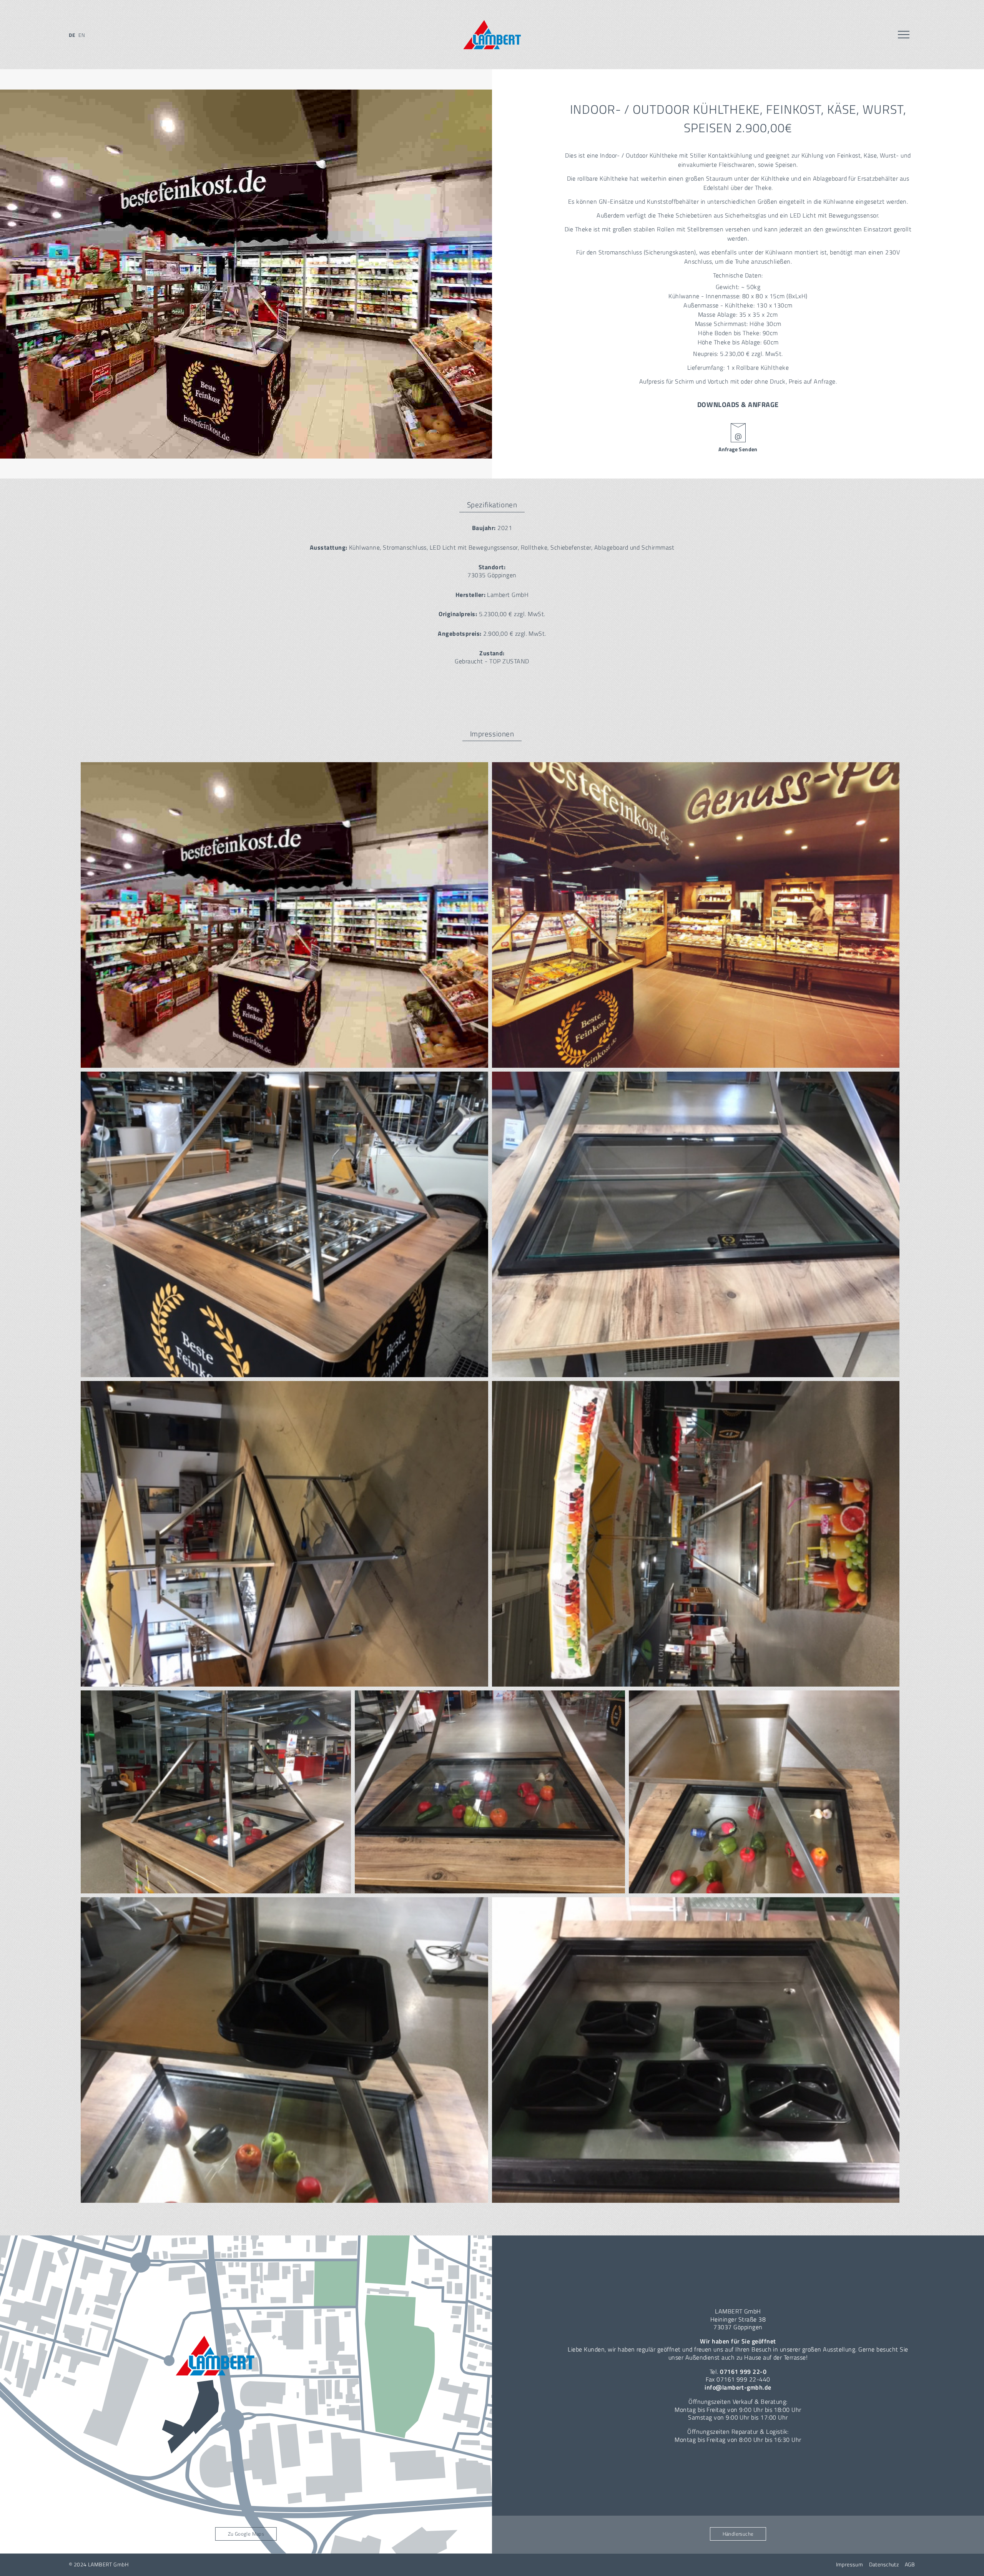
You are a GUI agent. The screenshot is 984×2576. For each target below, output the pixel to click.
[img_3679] (490, 1792)
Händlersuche (738, 2534)
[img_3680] (764, 1792)
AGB (910, 2564)
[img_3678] (216, 1792)
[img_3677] (696, 1534)
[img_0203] (284, 1224)
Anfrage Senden (738, 449)
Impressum (850, 2564)
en (82, 35)
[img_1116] (284, 1534)
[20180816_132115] (696, 915)
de (72, 35)
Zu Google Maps (246, 2534)
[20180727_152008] (284, 915)
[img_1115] (696, 1224)
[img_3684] (696, 2050)
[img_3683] (284, 2050)
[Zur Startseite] (492, 35)
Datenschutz (884, 2564)
